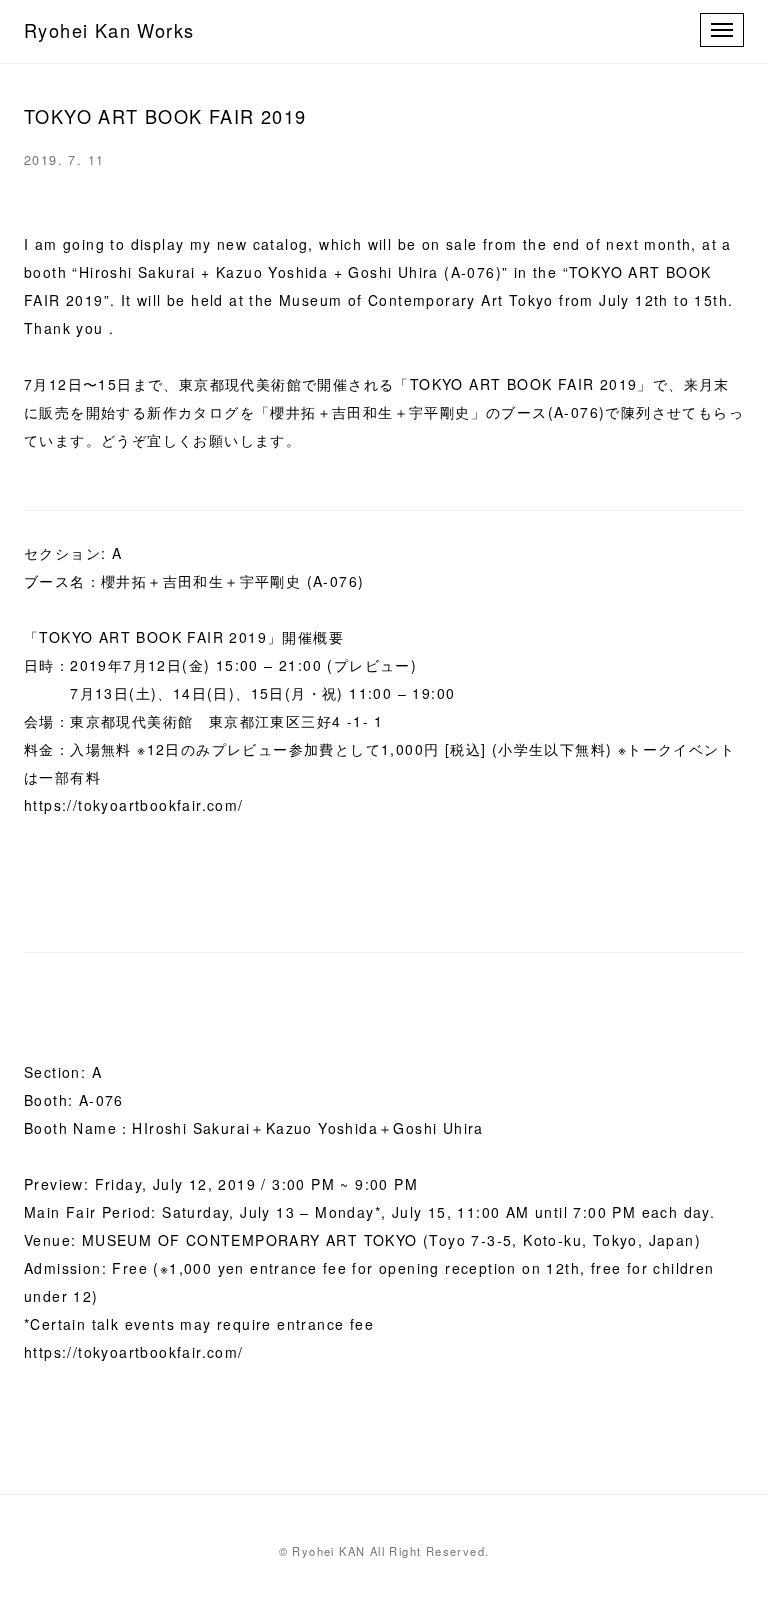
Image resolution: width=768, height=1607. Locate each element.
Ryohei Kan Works (109, 30)
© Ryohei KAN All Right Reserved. (384, 1551)
